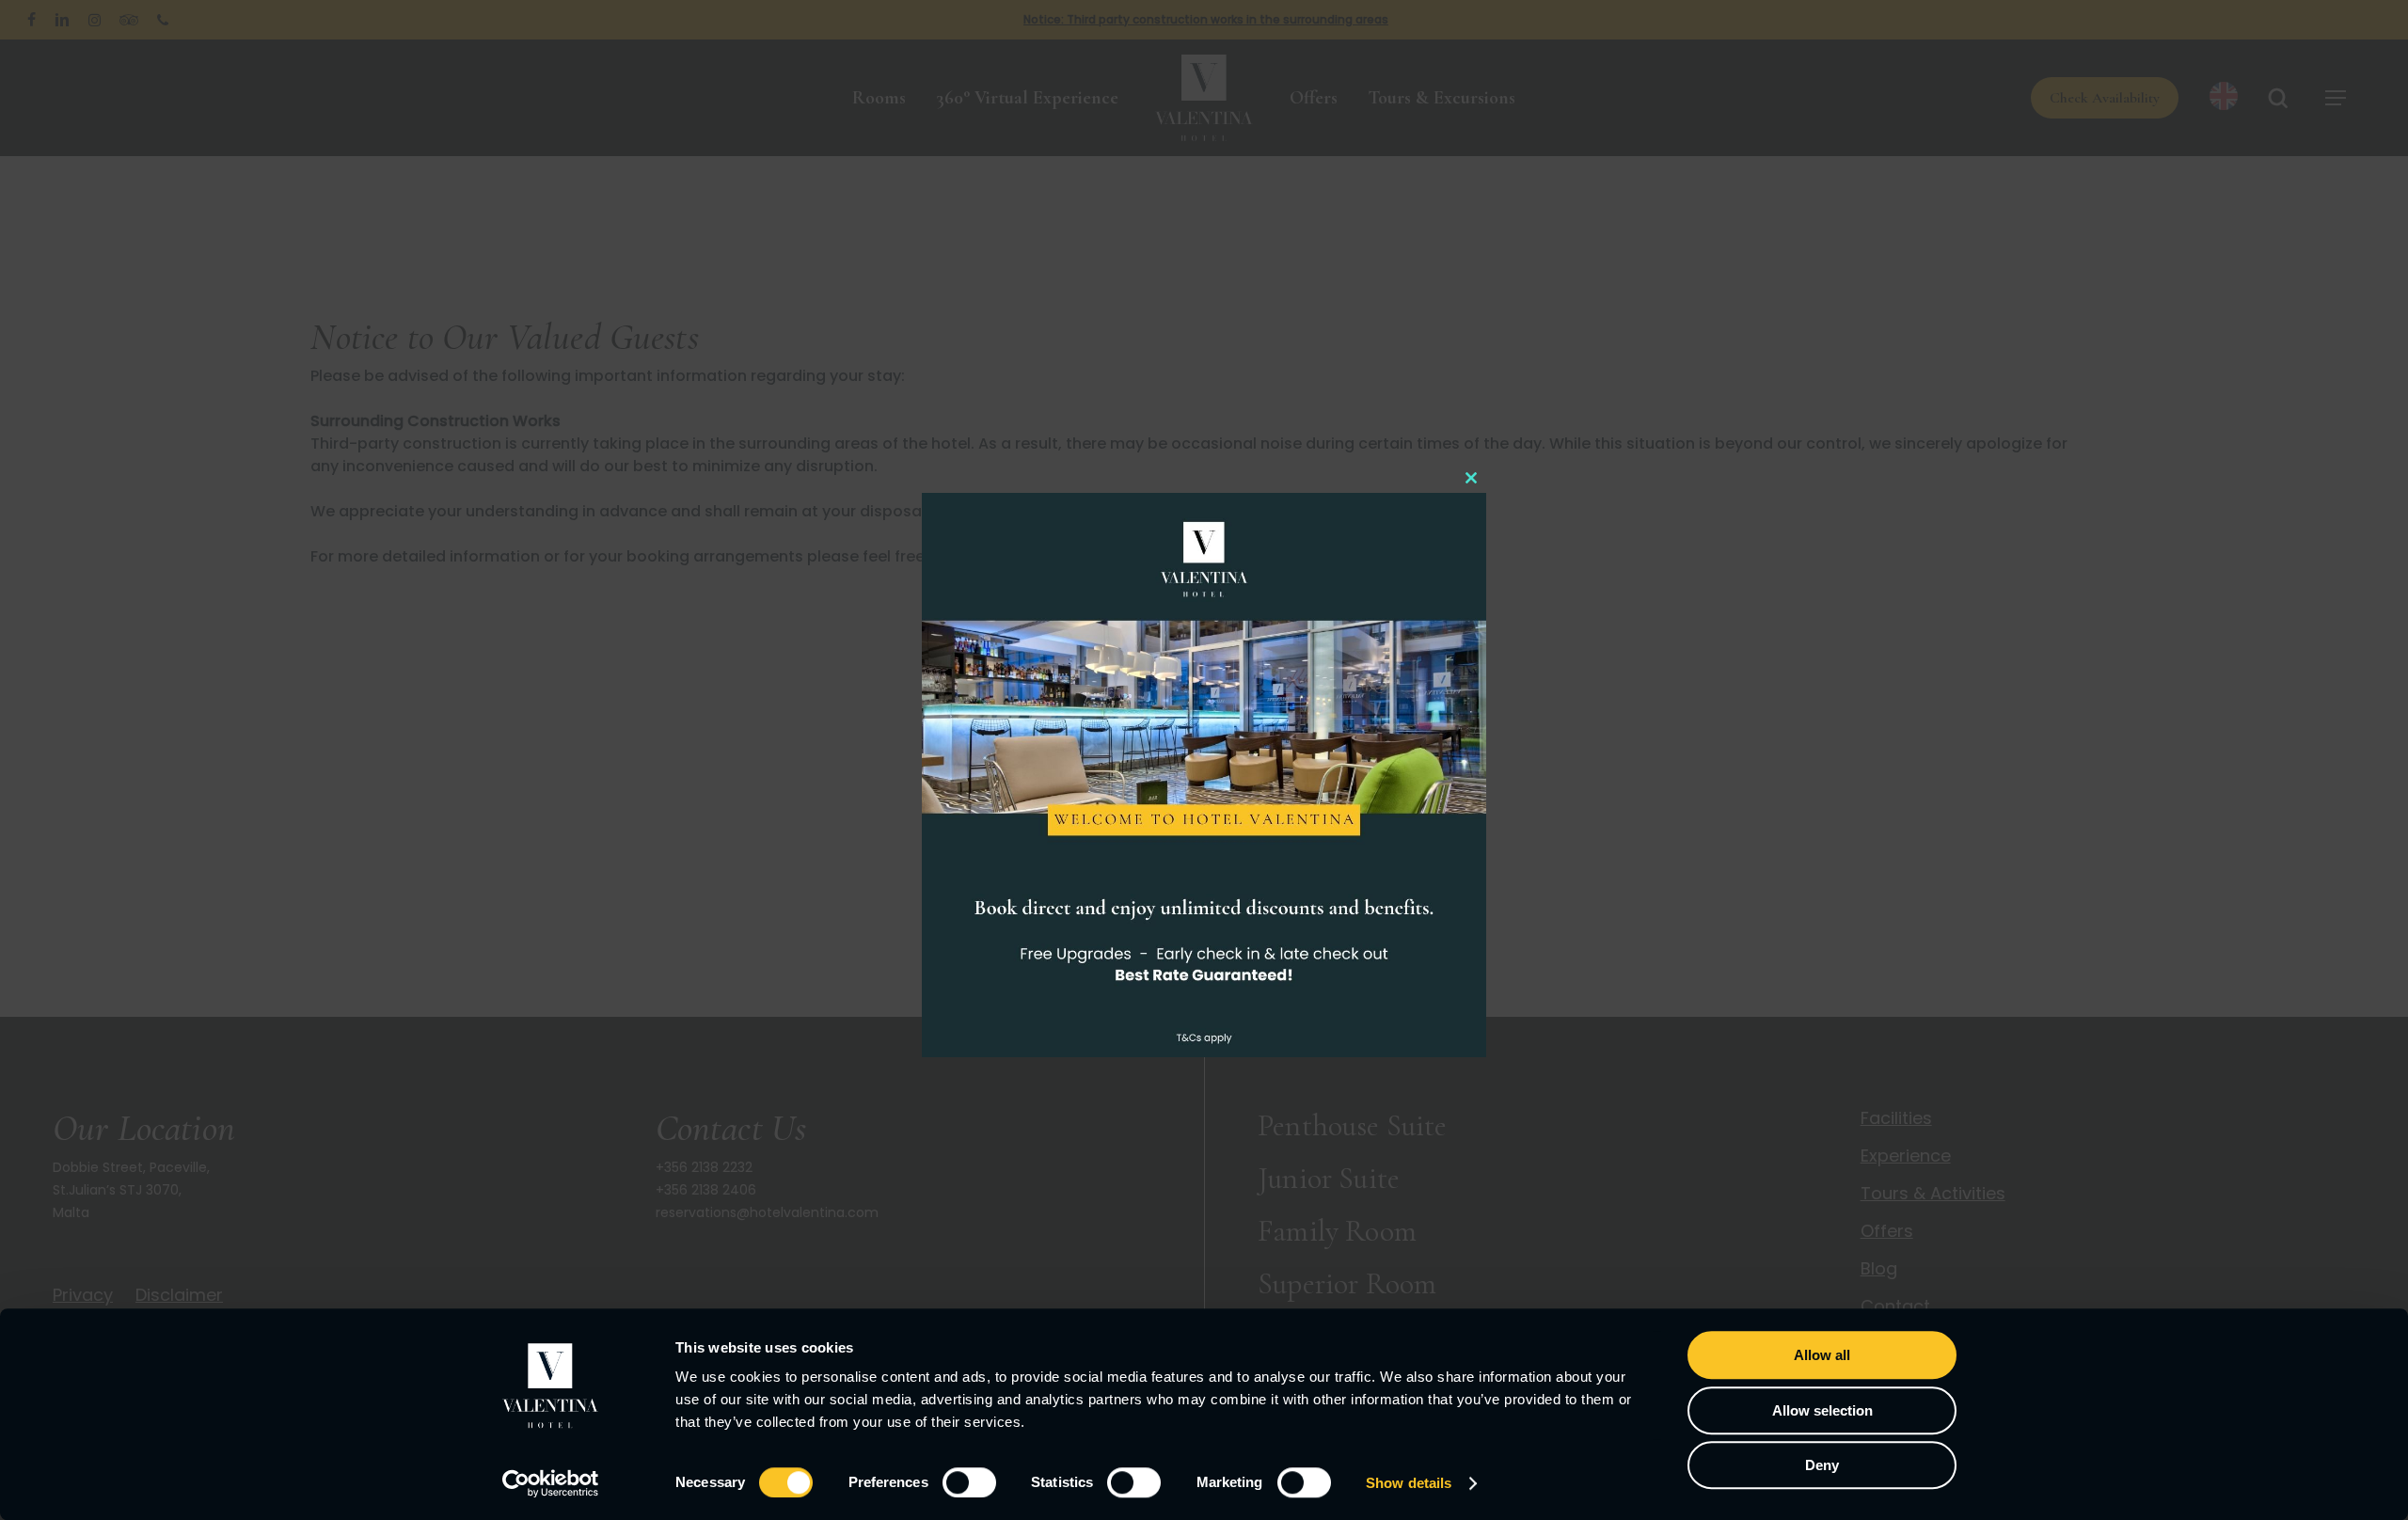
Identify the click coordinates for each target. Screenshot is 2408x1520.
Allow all (1822, 1355)
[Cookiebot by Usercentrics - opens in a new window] (551, 1483)
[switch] (969, 1482)
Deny (1822, 1465)
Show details (1409, 1483)
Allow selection (1822, 1410)
